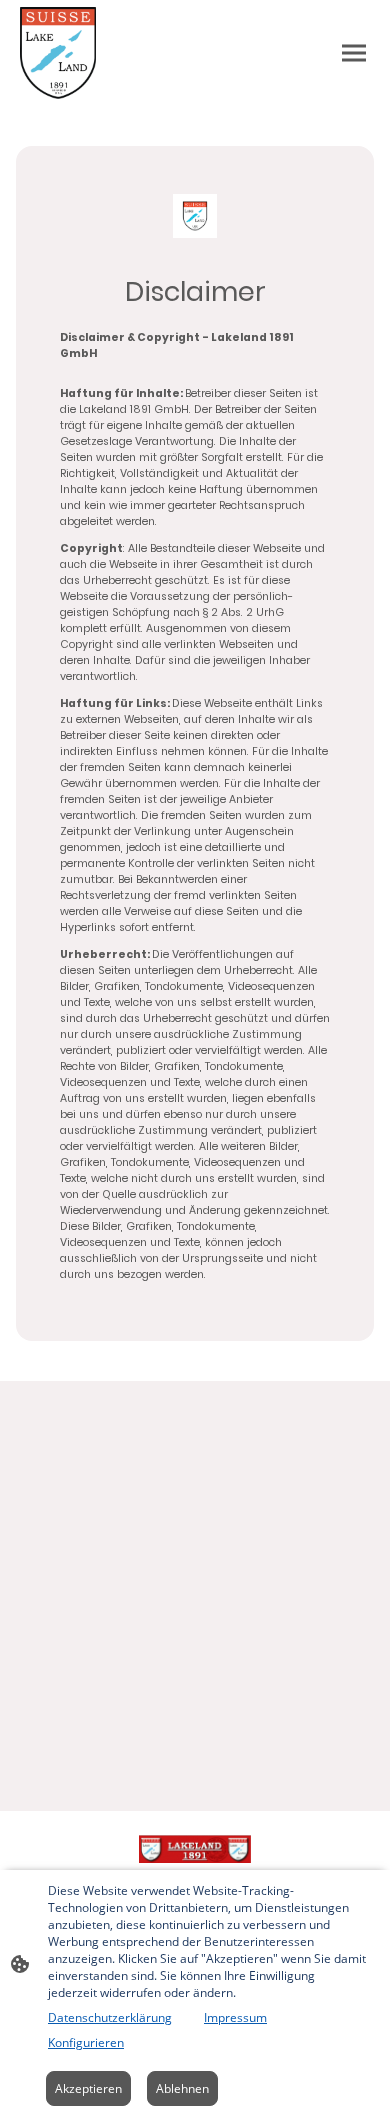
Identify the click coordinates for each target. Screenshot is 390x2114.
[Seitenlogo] (58, 53)
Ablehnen (182, 2088)
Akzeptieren (88, 2088)
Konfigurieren (86, 2042)
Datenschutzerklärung (110, 2017)
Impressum (235, 2017)
